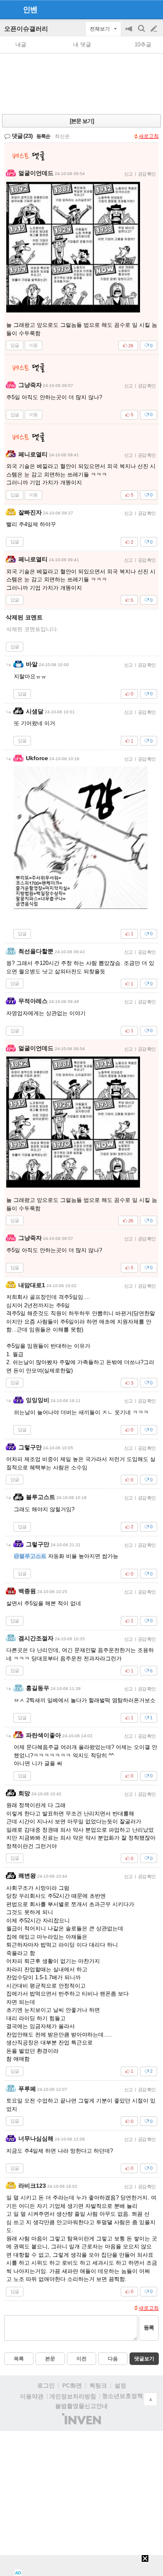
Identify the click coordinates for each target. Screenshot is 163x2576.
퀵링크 (98, 2385)
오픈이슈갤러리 (26, 29)
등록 (149, 2328)
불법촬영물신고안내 (81, 2406)
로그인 (46, 2385)
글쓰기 (155, 29)
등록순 (43, 136)
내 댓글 (82, 45)
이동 (33, 345)
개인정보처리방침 (73, 2396)
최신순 (62, 136)
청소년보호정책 (122, 2396)
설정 (120, 2385)
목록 (19, 2359)
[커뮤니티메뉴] (9, 9)
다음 (113, 2359)
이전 (81, 2359)
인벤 (30, 10)
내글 (21, 45)
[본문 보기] (82, 121)
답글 (15, 345)
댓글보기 (144, 2359)
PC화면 (72, 2385)
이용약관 (32, 2396)
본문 (50, 2359)
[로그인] (138, 9)
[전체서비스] (153, 9)
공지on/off (130, 33)
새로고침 (149, 136)
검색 (142, 33)
